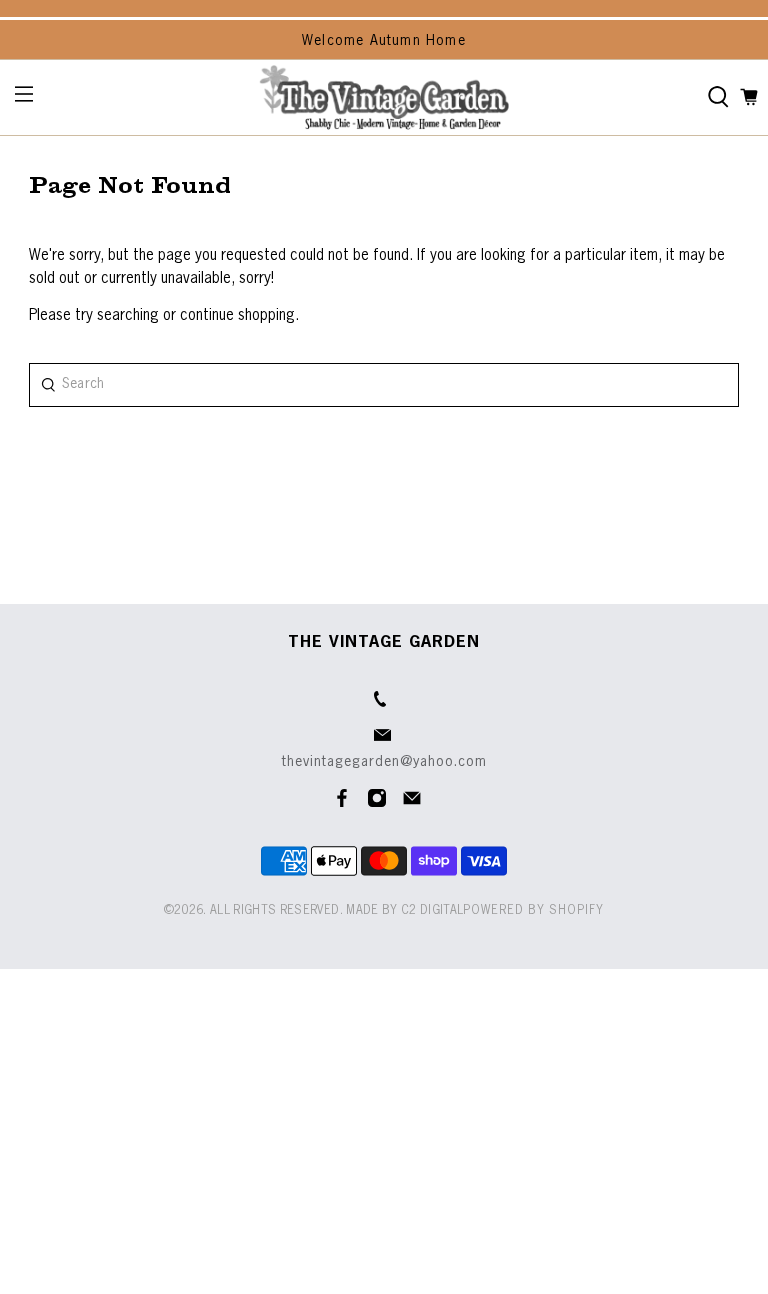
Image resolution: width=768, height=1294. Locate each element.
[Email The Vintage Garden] (412, 804)
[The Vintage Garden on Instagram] (377, 804)
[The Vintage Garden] (384, 97)
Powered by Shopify (533, 911)
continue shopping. (237, 315)
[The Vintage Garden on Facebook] (342, 804)
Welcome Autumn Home (384, 41)
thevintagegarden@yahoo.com (384, 762)
